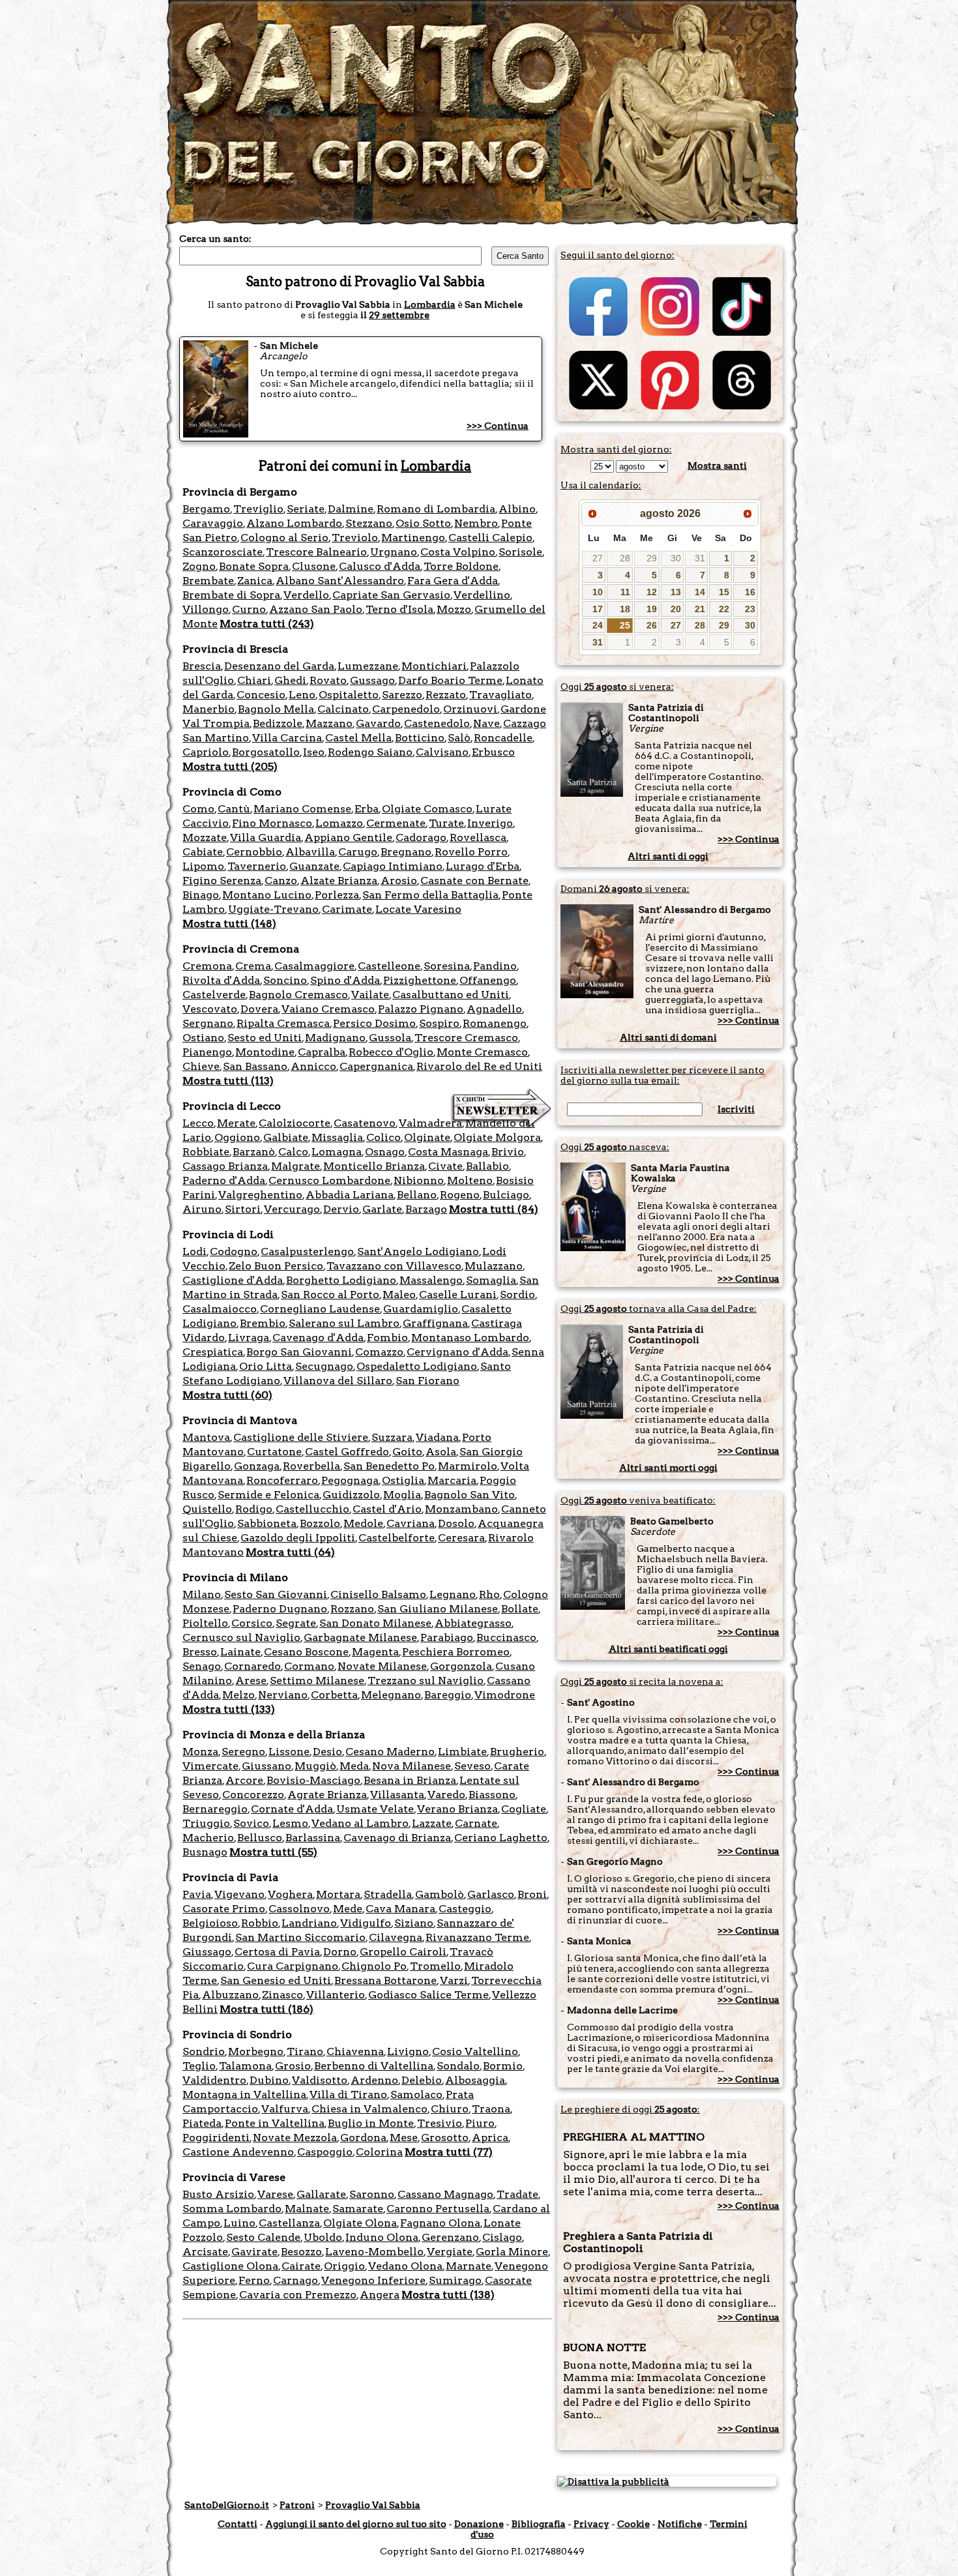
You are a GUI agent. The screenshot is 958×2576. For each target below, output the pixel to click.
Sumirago (455, 2280)
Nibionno (419, 1180)
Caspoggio (325, 2152)
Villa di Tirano (348, 2095)
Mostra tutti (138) (448, 2295)
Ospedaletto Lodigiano (417, 1366)
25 (625, 625)
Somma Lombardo (232, 2209)
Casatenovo (365, 1123)
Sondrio (204, 2051)
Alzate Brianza (339, 881)
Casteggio (465, 1909)
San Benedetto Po (389, 1466)
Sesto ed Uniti (265, 1038)
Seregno (243, 1752)
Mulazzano (494, 1266)
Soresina (447, 966)
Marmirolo (468, 1466)
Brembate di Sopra (231, 595)
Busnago (205, 1852)
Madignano (335, 1038)
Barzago (426, 1209)
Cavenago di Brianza (397, 1838)
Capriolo (206, 752)
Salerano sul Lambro (344, 1323)
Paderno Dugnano (280, 1609)
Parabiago (447, 1637)
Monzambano (461, 1509)
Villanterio (336, 1995)
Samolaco (416, 2095)
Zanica (255, 581)
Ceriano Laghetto (501, 1838)
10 (598, 592)
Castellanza (289, 2223)
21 (700, 609)
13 (676, 592)
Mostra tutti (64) (290, 1552)
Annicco (313, 1066)
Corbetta (334, 1695)
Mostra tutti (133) (229, 1709)
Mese (404, 2138)
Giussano (267, 1766)
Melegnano (391, 1695)
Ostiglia (403, 1480)
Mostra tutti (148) (229, 924)
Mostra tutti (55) (273, 1852)
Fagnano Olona (440, 2223)
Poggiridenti (216, 2138)
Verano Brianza (457, 1809)
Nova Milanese (412, 1766)
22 (724, 609)
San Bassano (255, 1066)
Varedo (446, 1795)
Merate (236, 1123)
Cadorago (421, 837)
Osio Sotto (423, 523)
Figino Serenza (222, 881)
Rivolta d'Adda (221, 980)
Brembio (263, 1323)
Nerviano (283, 1695)
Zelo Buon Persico (276, 1266)
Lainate (240, 1652)
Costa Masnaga (448, 1152)
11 (625, 592)
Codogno (234, 1251)
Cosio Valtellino (475, 2051)
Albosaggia (475, 2080)
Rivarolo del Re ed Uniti (479, 1066)
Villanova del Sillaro (338, 1381)
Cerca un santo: (215, 239)
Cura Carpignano (293, 1966)
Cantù (234, 809)
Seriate (306, 509)
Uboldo (323, 2237)
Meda (354, 1766)
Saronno (372, 2194)
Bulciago (506, 1195)
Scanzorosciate (223, 552)
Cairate (301, 2266)
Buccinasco (506, 1637)
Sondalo (458, 2066)
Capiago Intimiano (393, 866)
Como (198, 809)
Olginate (427, 1137)
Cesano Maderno (390, 1752)
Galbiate (286, 1137)
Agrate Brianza (327, 1795)
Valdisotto (320, 2080)
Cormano (309, 1666)
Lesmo (290, 1823)
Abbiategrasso (473, 1623)
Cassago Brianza (225, 1166)
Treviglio (258, 509)
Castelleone (389, 966)
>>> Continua (498, 426)
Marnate (469, 2266)
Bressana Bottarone (385, 1980)
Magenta (375, 1652)
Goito (407, 1452)
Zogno (199, 566)
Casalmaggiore (314, 966)
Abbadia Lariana (350, 1195)
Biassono (492, 1795)
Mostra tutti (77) (449, 2152)
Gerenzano (450, 2237)
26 (652, 625)
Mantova (206, 1437)
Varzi (454, 1980)
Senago (202, 1666)
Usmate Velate (375, 1809)
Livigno (408, 2051)
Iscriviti (736, 1109)
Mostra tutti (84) (494, 1209)
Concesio (261, 695)
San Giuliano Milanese (438, 1609)
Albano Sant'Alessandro (340, 581)
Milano (202, 1594)
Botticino (420, 738)
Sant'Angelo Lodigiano (418, 1251)
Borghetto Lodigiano (341, 1280)
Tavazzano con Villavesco (394, 1266)
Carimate (347, 909)
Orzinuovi (470, 709)
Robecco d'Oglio (391, 1052)
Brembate (208, 581)
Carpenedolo (406, 709)
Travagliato (501, 695)
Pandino (495, 966)
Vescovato (210, 1009)
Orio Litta (266, 1366)
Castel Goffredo (347, 1452)
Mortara (338, 1894)
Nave (486, 723)
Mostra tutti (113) (228, 1081)
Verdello (306, 595)
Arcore (244, 1780)
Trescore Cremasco (466, 1038)
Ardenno (374, 2080)
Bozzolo (320, 1523)
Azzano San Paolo (316, 609)
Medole (363, 1523)
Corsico (252, 1623)
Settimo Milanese (317, 1680)
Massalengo (431, 1280)
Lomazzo (339, 823)
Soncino (285, 980)
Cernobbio (254, 852)
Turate (446, 823)
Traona (491, 2109)
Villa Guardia (266, 837)
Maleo (399, 1295)
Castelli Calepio (490, 538)
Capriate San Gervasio (391, 595)
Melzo (239, 1695)
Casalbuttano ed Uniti (451, 995)
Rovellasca (478, 837)
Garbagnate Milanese (360, 1637)
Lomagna (337, 1152)
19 (652, 609)
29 (652, 558)
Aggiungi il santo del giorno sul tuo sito (356, 2524)
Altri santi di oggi (668, 856)
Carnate (476, 1823)
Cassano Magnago (445, 2194)
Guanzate (314, 866)
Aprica (490, 2138)
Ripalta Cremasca (283, 1023)
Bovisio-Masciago (313, 1780)
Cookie (633, 2524)
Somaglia (491, 1280)
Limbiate (462, 1752)
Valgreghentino (260, 1195)
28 (625, 558)
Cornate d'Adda (292, 1809)
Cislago (502, 2237)
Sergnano (208, 1023)
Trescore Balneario (316, 552)
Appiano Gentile (348, 837)
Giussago (207, 1952)
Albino (517, 509)
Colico (384, 1137)
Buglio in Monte (371, 2123)
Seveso (472, 1766)
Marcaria (452, 1480)
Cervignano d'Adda (457, 1352)
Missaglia (337, 1137)
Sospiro (439, 1023)
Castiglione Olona (230, 2266)
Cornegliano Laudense (320, 1309)
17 (598, 609)
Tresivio (440, 2123)
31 (700, 558)
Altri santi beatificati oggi (668, 1649)
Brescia (202, 666)
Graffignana (435, 1323)
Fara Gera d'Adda (453, 581)
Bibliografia (539, 2524)
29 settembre (399, 315)
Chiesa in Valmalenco (370, 2109)
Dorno (340, 1952)
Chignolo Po (374, 1966)
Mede (348, 1909)
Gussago (372, 680)
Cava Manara (400, 1909)
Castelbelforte (397, 1538)
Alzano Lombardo (294, 523)
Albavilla (310, 852)
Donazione (479, 2524)
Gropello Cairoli (403, 1952)
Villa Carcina (287, 738)
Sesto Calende (263, 2237)
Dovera (259, 1009)
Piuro (480, 2123)
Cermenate (396, 823)
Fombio (387, 1338)
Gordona (363, 2138)
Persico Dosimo (374, 1023)
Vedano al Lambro (360, 1823)
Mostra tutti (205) (230, 766)
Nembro (476, 523)
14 (700, 592)
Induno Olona (382, 2237)
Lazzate (432, 1823)
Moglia (402, 1495)
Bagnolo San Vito (470, 1495)
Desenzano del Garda (279, 666)
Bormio (503, 2066)
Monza (200, 1752)
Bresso (200, 1652)
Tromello (435, 1966)
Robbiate (206, 1152)
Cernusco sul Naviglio (241, 1637)
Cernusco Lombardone (329, 1180)
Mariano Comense (302, 809)
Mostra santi (717, 466)
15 (724, 592)
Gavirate (254, 2252)
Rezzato (446, 695)
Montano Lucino (267, 895)
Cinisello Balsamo (378, 1594)
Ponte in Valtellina (275, 2123)
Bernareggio (215, 1809)
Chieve (201, 1066)
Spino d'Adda (345, 980)
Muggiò (315, 1766)
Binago (201, 895)
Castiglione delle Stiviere (301, 1437)
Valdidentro (214, 2080)
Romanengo (495, 1023)
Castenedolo (437, 723)
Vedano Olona (405, 2266)
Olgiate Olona (360, 2223)
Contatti (238, 2524)
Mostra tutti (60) (227, 1395)
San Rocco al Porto (330, 1295)
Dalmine (351, 509)
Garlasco (491, 1894)
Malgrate (296, 1166)
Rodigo (254, 1509)
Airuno (202, 1209)
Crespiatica (213, 1352)
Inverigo (490, 823)
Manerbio (209, 709)
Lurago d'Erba (483, 866)
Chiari (254, 680)
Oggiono (237, 1137)
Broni (532, 1894)
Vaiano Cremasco (328, 1009)
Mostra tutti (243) (267, 624)
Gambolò (440, 1894)
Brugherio (517, 1752)
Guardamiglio (421, 1309)
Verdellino (482, 595)
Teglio (199, 2066)
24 (598, 625)
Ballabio (487, 1166)
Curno (249, 609)
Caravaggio (213, 523)
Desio (327, 1752)
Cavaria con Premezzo (298, 2295)
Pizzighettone (420, 980)
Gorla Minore (512, 2252)
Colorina (379, 2152)
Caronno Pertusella (438, 2209)
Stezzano (369, 523)
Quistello (207, 1509)
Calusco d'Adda (380, 566)
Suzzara (392, 1437)
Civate (445, 1166)
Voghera (290, 1894)
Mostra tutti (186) (267, 2009)
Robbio (260, 1923)
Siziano (414, 1923)
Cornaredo (253, 1666)
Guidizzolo (351, 1495)
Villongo (206, 609)
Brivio (508, 1152)
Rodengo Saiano (370, 752)
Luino (239, 2223)
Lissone (289, 1752)
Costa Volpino (458, 552)
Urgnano (394, 552)
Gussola (390, 1038)
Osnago (385, 1152)
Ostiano (203, 1038)
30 (676, 558)
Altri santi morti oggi (668, 1468)
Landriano (309, 1923)
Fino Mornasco (272, 823)
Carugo (358, 852)
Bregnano (406, 852)
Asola (441, 1452)
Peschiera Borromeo (456, 1652)
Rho (489, 1594)
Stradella (388, 1894)
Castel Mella (358, 738)
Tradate (517, 2194)
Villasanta (397, 1795)
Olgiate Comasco (427, 809)
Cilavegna (396, 1937)
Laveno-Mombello (374, 2252)
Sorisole (520, 552)
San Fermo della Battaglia (430, 895)
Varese (275, 2194)
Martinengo (413, 538)
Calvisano (442, 752)
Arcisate (205, 2252)
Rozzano (352, 1609)
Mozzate (205, 837)
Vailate (370, 995)
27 (598, 558)
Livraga (249, 1338)
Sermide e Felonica (269, 1495)
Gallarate (321, 2194)
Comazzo (379, 1352)
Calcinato (343, 709)
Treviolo (355, 538)
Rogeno (460, 1195)
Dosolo (456, 1523)
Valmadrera (430, 1123)
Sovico (251, 1823)
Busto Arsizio (218, 2194)
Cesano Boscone (306, 1652)
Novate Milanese (382, 1666)
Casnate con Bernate (474, 881)
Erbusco (493, 752)
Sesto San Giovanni (276, 1594)
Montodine (265, 1052)
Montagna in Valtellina (244, 2095)
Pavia (197, 1894)
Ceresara (461, 1538)
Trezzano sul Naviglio (426, 1680)
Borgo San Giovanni (299, 1352)
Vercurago (292, 1209)
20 (676, 609)
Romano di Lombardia (436, 509)
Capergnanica (376, 1066)
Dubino (269, 2080)
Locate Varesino (418, 909)
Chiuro (450, 2109)
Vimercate (210, 1766)
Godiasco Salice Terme (428, 1995)
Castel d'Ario (387, 1509)
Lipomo (203, 866)
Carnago (296, 2280)
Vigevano (239, 1894)
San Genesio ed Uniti (276, 1980)
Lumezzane (368, 666)
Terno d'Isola (399, 609)
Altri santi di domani (668, 1037)
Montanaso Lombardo (470, 1338)
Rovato (328, 680)
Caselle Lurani (458, 1295)
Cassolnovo (299, 1909)
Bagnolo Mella (276, 709)
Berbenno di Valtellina (374, 2066)
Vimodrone (505, 1695)
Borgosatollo (266, 752)
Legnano (453, 1594)
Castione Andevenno (238, 2152)
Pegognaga (350, 1480)
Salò (459, 738)
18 (625, 609)
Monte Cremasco (482, 1052)
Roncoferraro (282, 1480)
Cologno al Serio (284, 538)
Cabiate (203, 852)
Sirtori (243, 1209)
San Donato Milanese (375, 1623)
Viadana (437, 1437)
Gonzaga (257, 1466)
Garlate (382, 1209)
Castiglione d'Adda (233, 1280)
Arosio (399, 881)
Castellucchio (312, 1509)
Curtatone (274, 1452)
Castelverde (214, 995)
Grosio (293, 2066)
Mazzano (329, 723)
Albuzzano (230, 1995)
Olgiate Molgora (497, 1137)
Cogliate (524, 1809)
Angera (380, 2295)
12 (652, 592)
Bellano (417, 1195)
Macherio (208, 1838)
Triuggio (206, 1823)
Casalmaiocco (220, 1309)
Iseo (314, 752)
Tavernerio (257, 866)
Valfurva (285, 2109)
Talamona (245, 2066)
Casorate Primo (224, 1909)
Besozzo (301, 2252)
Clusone (314, 566)
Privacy (591, 2524)
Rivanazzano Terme (477, 1937)
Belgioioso (210, 1923)
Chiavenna (355, 2051)
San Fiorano (428, 1381)
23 (750, 609)
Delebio (422, 2080)
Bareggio (448, 1695)
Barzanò (254, 1152)
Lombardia (430, 304)
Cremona (207, 966)
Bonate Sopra (254, 566)
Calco (293, 1152)
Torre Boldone (461, 566)
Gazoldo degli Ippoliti (298, 1538)
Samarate (358, 2209)
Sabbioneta (267, 1523)
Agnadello (494, 1009)
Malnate (307, 2209)
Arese (251, 1680)
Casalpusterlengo (307, 1251)
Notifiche (680, 2524)
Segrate (296, 1623)
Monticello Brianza (374, 1166)
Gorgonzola (461, 1666)
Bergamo (206, 509)
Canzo (281, 881)
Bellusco (260, 1838)
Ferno (254, 2280)
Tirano (305, 2051)
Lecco (198, 1123)
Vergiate (450, 2252)
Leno (302, 695)
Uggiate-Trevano (273, 909)
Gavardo (378, 723)
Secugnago (324, 1366)
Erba (367, 809)
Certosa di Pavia (277, 1952)
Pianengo (207, 1052)
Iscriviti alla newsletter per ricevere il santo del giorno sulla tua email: (662, 1075)
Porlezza (337, 895)
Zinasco (283, 1995)
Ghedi (290, 680)
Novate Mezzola (295, 2138)
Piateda (202, 2123)
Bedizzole (278, 723)
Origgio (344, 2266)
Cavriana (411, 1523)
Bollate (520, 1609)
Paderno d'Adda (224, 1180)
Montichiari (434, 666)
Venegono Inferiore (373, 2280)
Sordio (517, 1295)
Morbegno (256, 2051)
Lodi (195, 1251)
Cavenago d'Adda (318, 1338)
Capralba (322, 1052)
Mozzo (454, 609)
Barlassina (313, 1838)
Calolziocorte (295, 1123)
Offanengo (488, 980)
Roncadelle (503, 738)
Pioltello (205, 1623)
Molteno (470, 1180)
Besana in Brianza (410, 1780)
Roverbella (312, 1466)
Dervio (341, 1209)
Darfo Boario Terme (450, 680)
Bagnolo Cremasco (298, 995)
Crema (253, 966)
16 (750, 592)
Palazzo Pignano (421, 1009)
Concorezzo (253, 1795)
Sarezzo (402, 695)
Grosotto (445, 2138)
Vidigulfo (366, 1923)
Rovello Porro (471, 852)
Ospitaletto (349, 695)
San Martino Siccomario (300, 1937)
